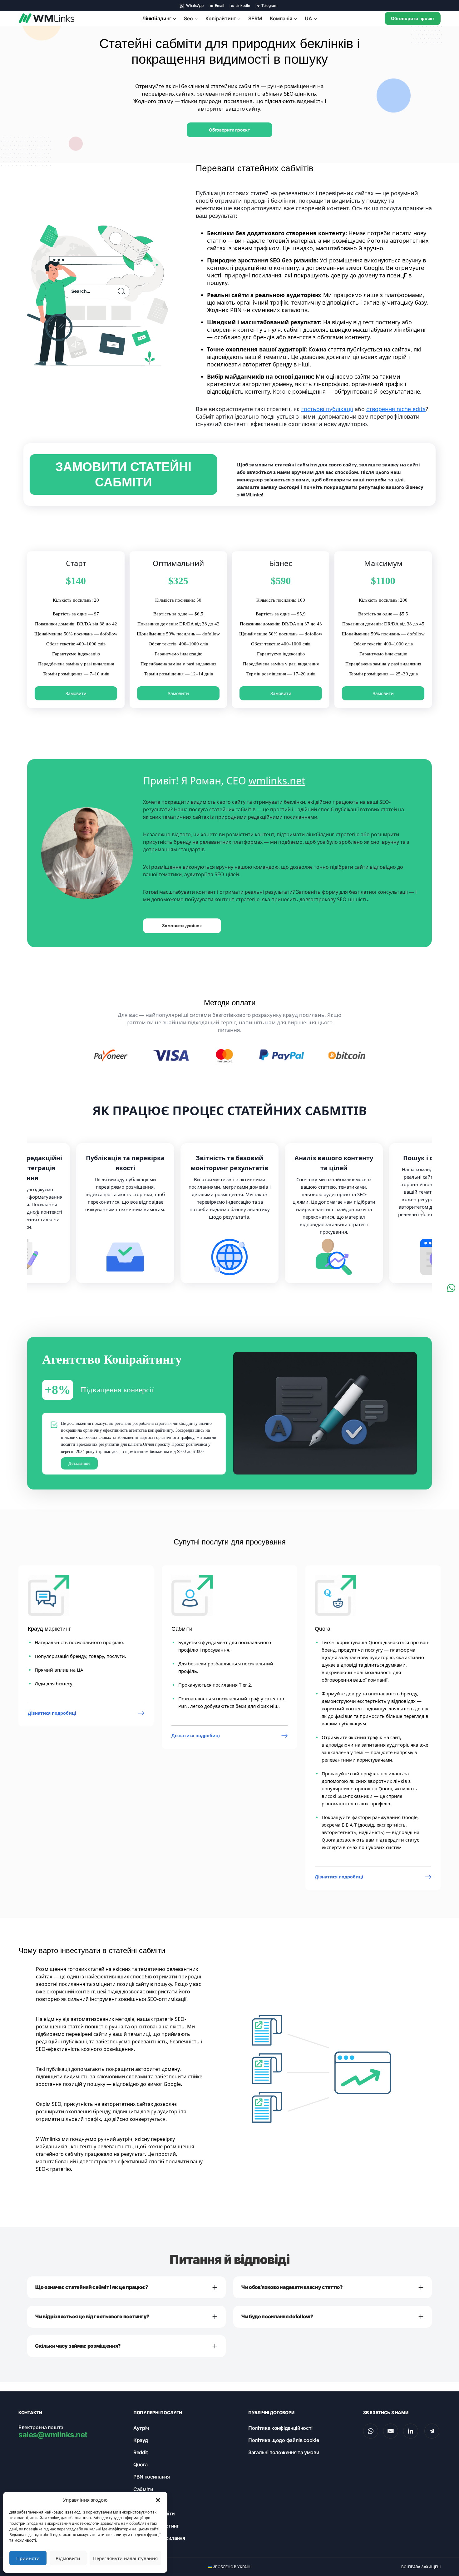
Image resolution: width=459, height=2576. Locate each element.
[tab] (227, 1297)
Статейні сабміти (154, 2514)
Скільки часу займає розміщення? (78, 2346)
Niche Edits (146, 2501)
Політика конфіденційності (280, 2428)
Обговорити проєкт (413, 18)
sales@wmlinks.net (53, 2435)
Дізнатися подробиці (52, 1713)
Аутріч (141, 2428)
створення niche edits (396, 409)
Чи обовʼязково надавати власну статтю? (292, 2287)
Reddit (141, 2452)
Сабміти (143, 2489)
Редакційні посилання (159, 2538)
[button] (158, 2500)
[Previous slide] (37, 1213)
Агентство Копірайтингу (112, 1359)
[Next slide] (422, 1213)
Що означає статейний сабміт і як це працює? (91, 2287)
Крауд (141, 2440)
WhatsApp (194, 5)
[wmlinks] (47, 18)
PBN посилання (152, 2477)
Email (220, 5)
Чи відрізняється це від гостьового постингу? (92, 2316)
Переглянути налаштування (125, 2558)
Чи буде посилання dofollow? (277, 2316)
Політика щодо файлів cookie (284, 2440)
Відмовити (68, 2558)
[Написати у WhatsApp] (451, 1288)
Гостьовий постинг (156, 2526)
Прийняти (28, 2558)
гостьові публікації (327, 409)
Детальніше (79, 1463)
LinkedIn (243, 5)
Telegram (269, 5)
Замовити (76, 693)
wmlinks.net (277, 781)
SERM (255, 18)
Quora (140, 2464)
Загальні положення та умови (284, 2452)
